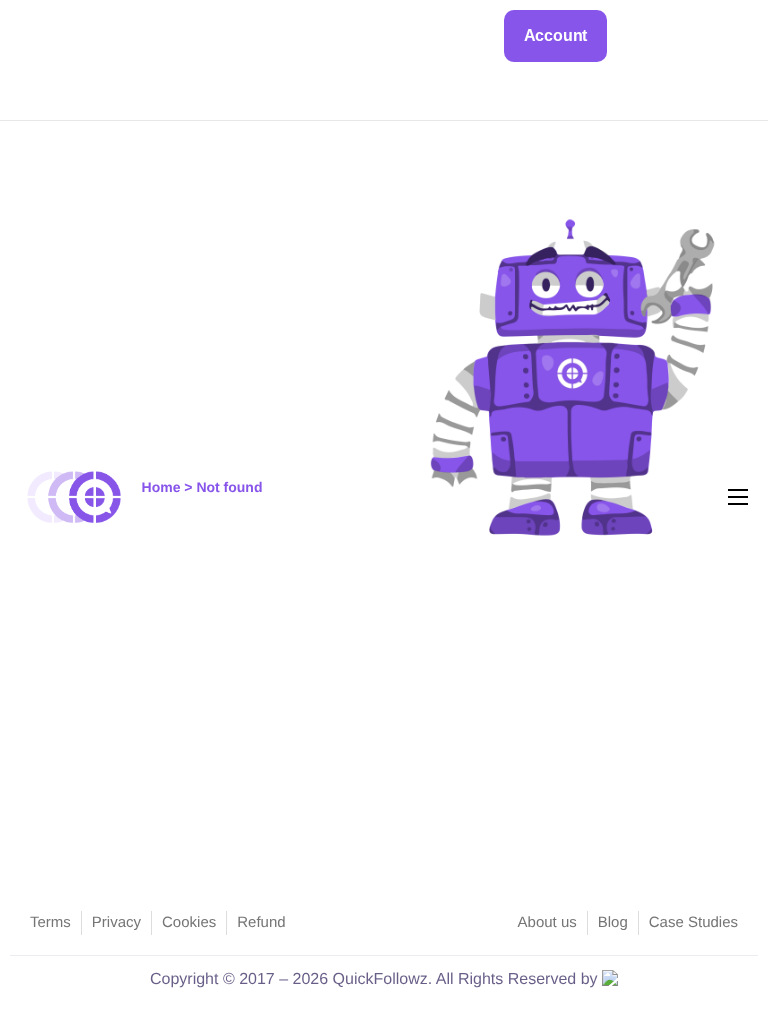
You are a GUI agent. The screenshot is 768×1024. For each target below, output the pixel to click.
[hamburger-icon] (738, 497)
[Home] (75, 496)
